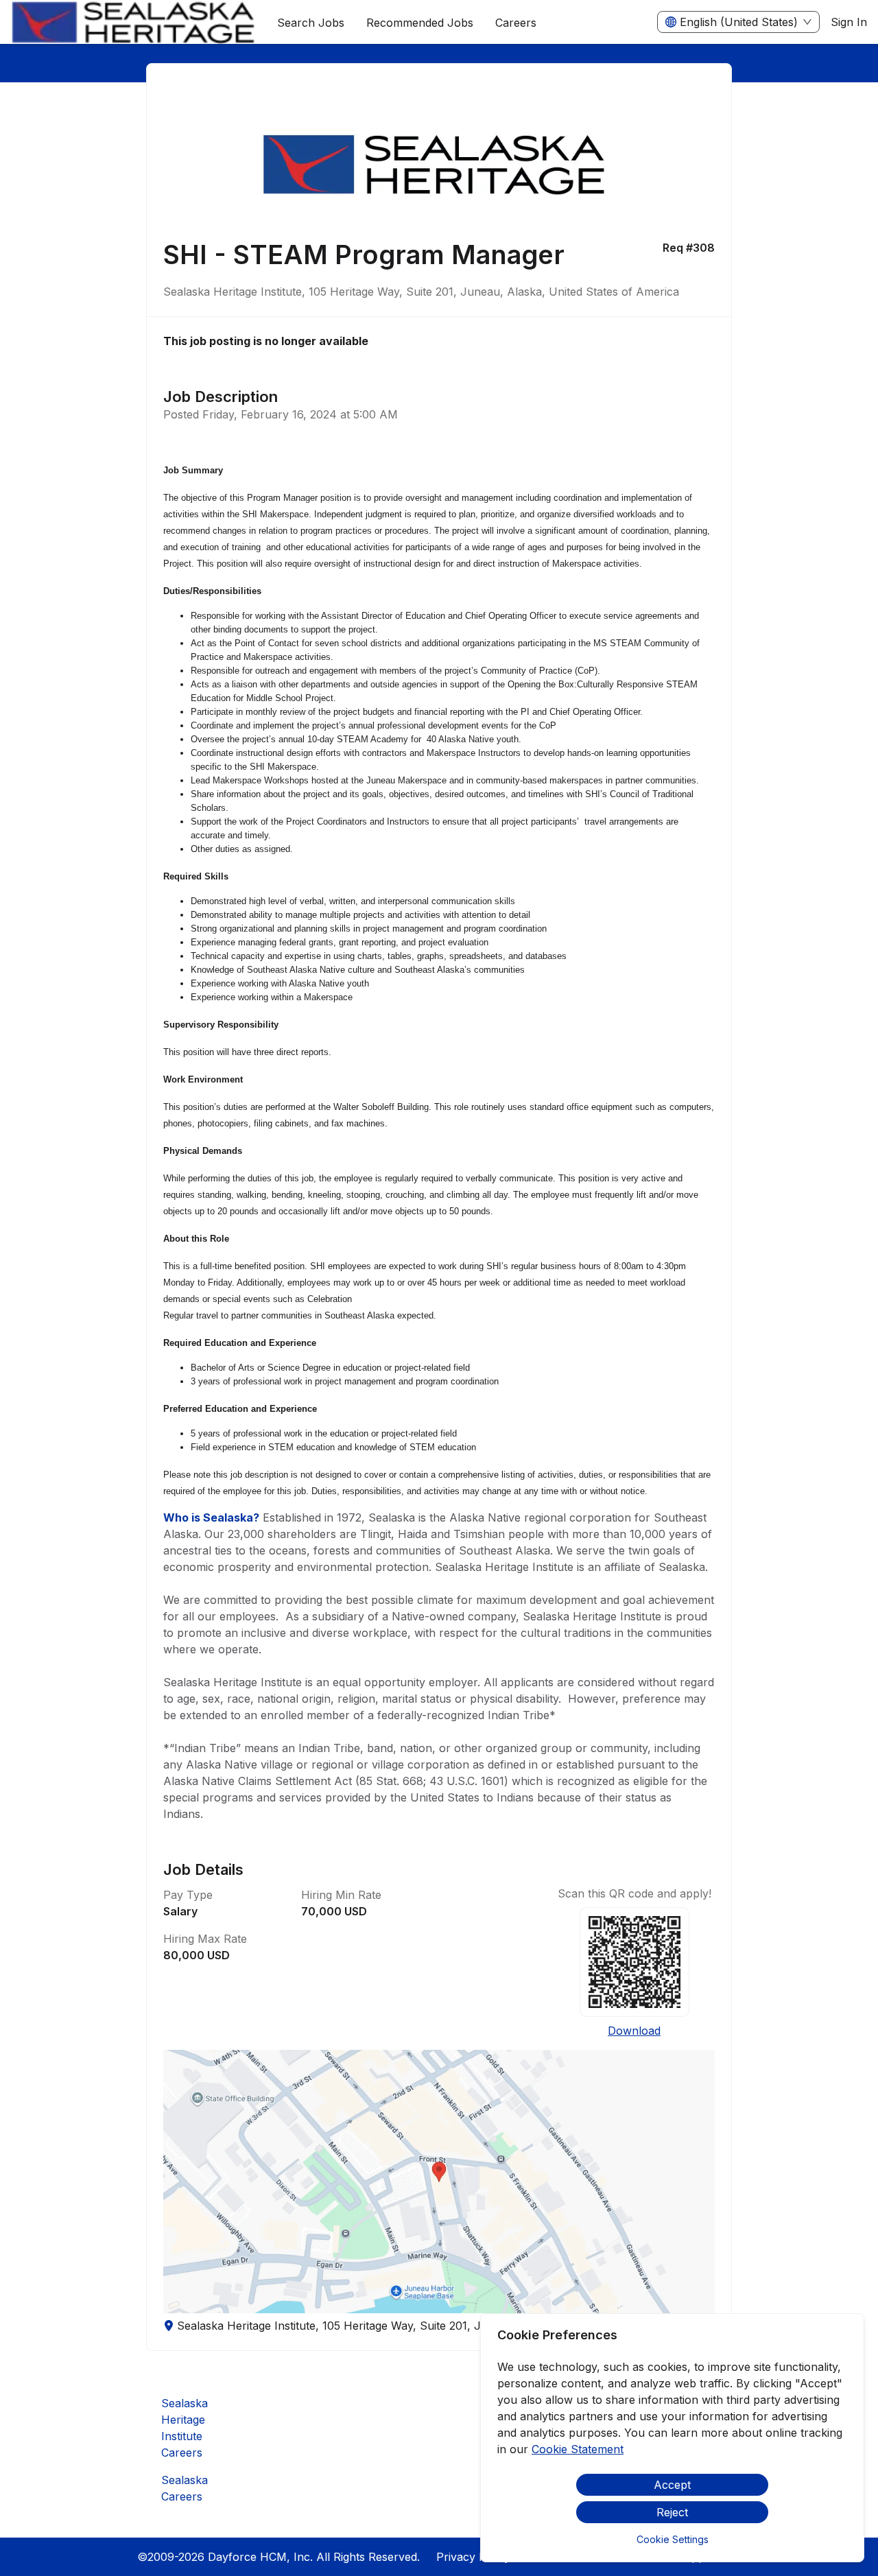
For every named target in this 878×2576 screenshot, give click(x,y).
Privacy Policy (473, 2557)
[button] (439, 2182)
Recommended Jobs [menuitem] (420, 23)
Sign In (849, 22)
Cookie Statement (578, 2449)
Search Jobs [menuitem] (311, 23)
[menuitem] (133, 23)
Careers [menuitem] (516, 23)
